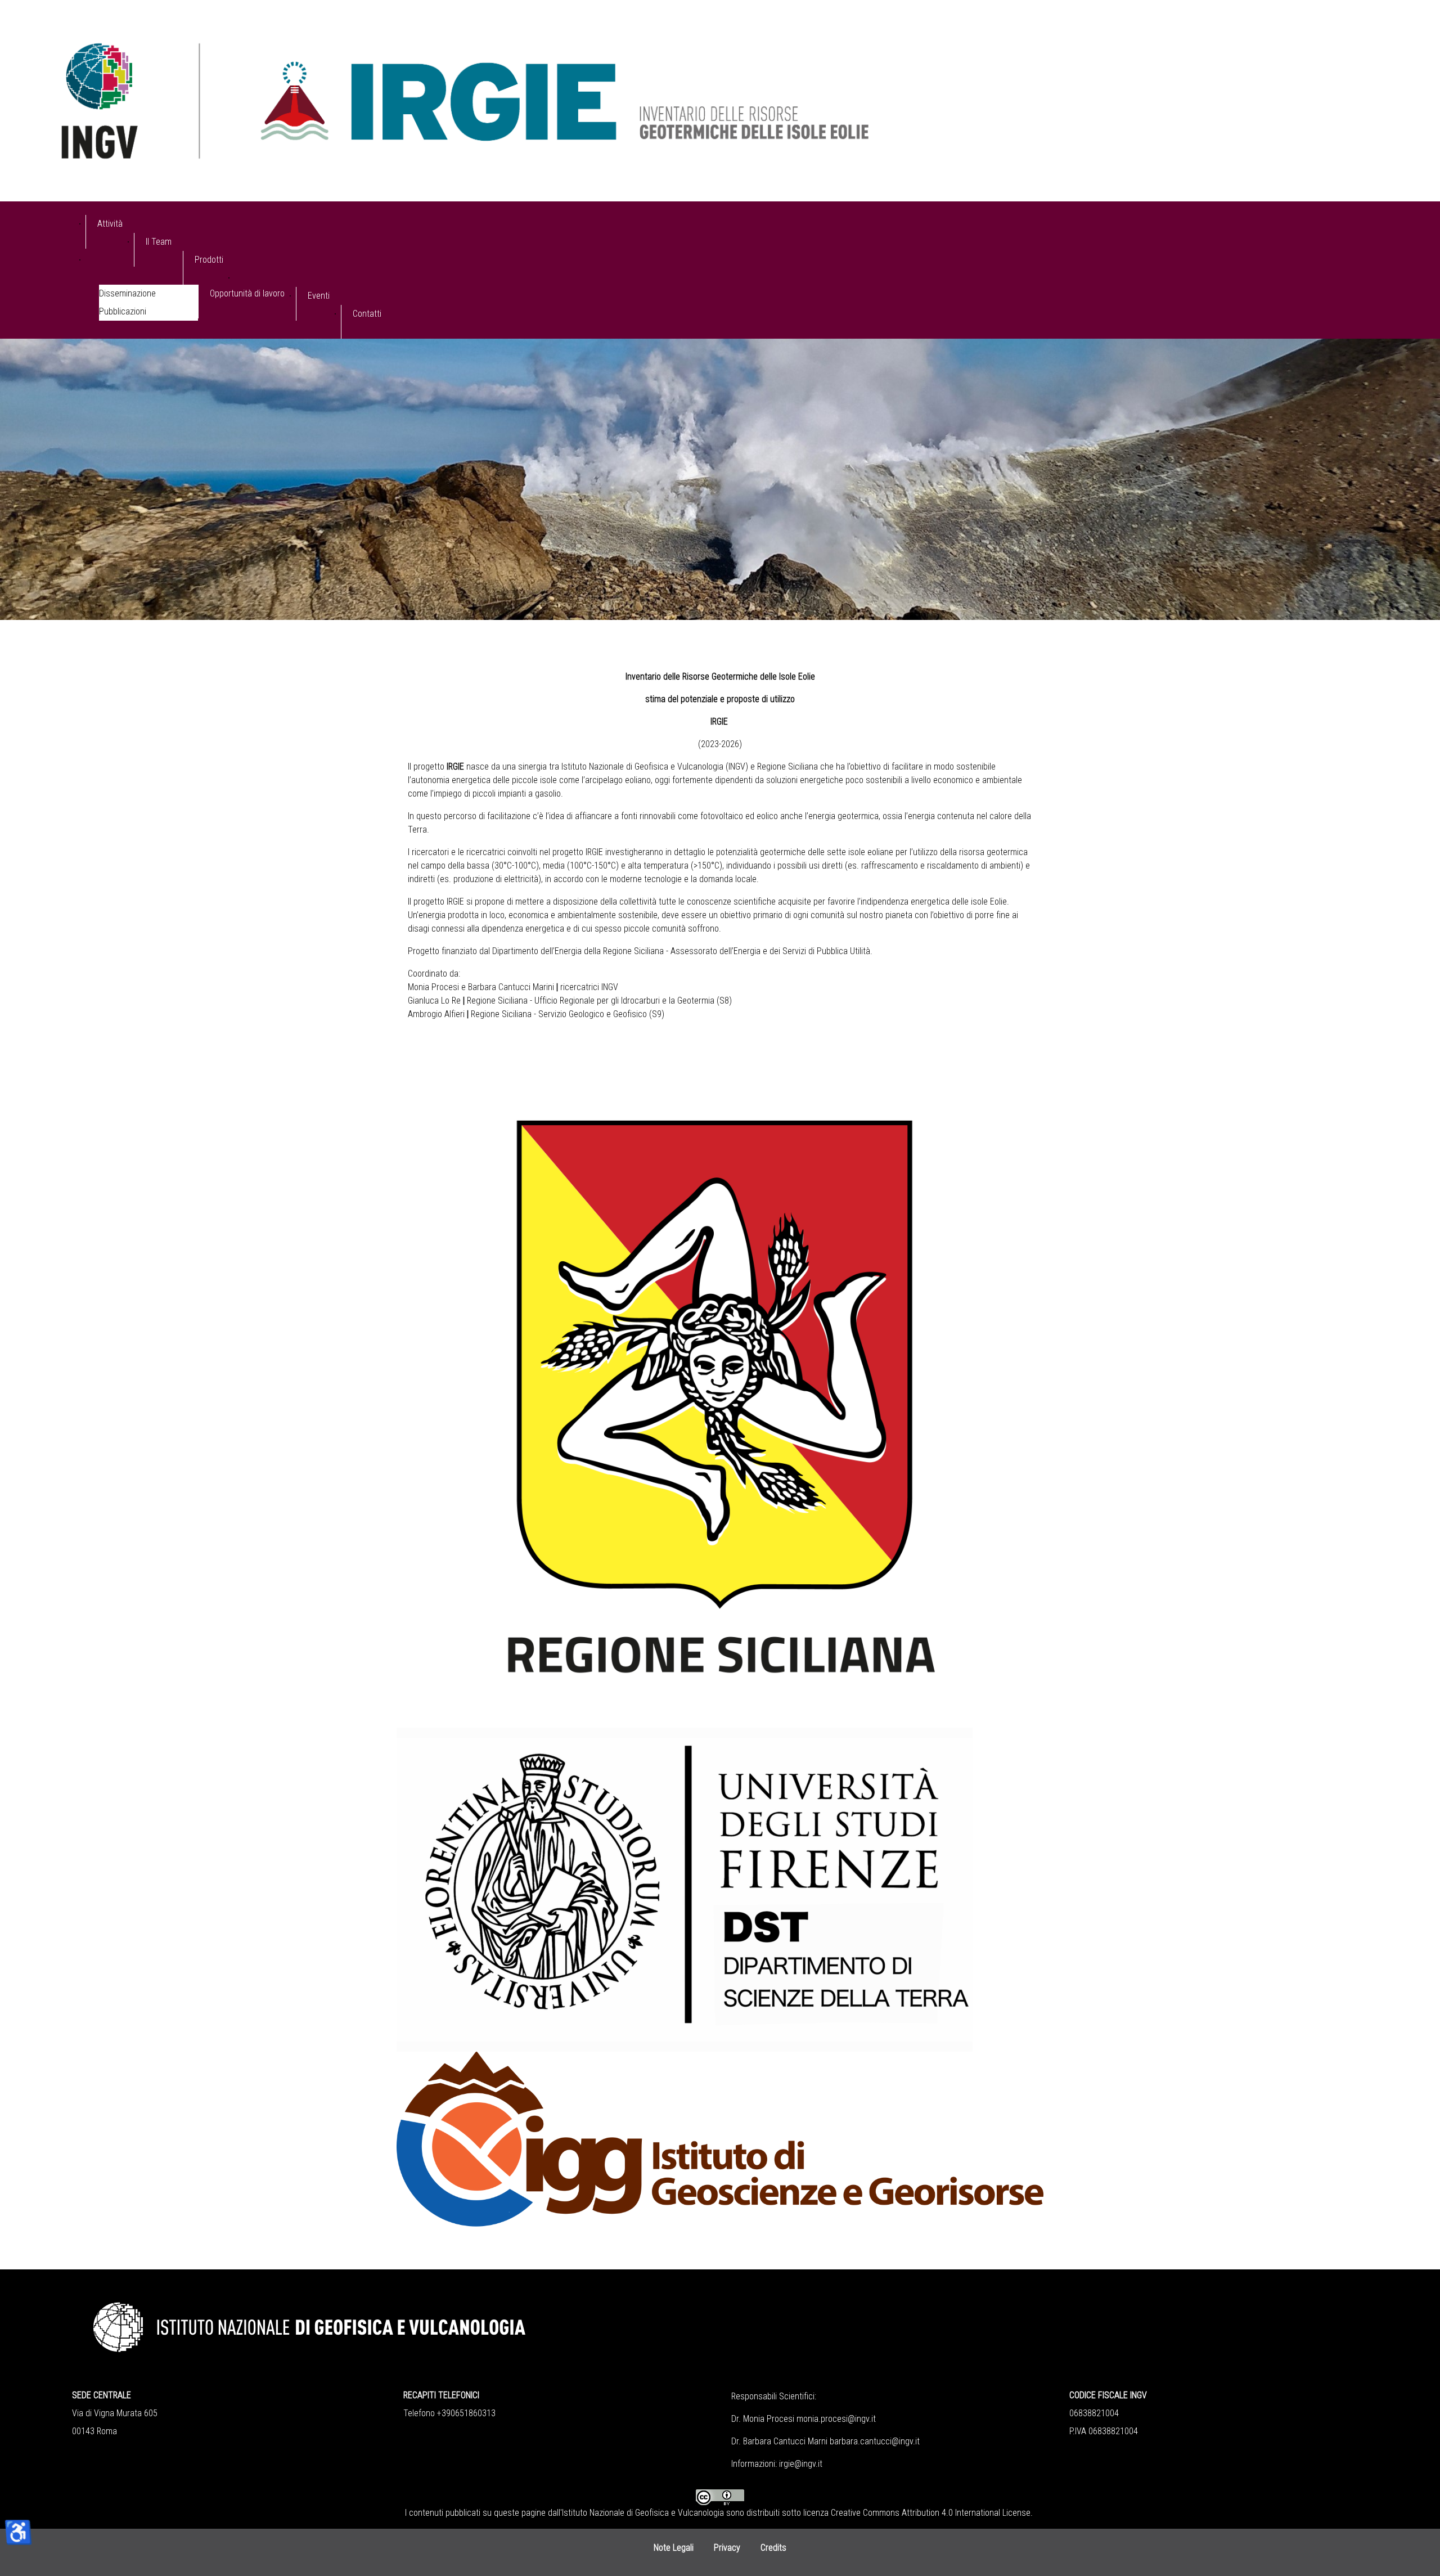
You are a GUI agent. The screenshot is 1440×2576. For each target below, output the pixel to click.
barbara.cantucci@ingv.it (875, 2441)
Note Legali (674, 2548)
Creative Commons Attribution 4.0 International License (931, 2513)
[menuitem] (110, 232)
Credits (773, 2548)
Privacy (727, 2548)
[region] (720, 479)
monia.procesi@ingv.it (836, 2419)
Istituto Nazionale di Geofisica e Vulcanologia (643, 2513)
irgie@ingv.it (801, 2464)
